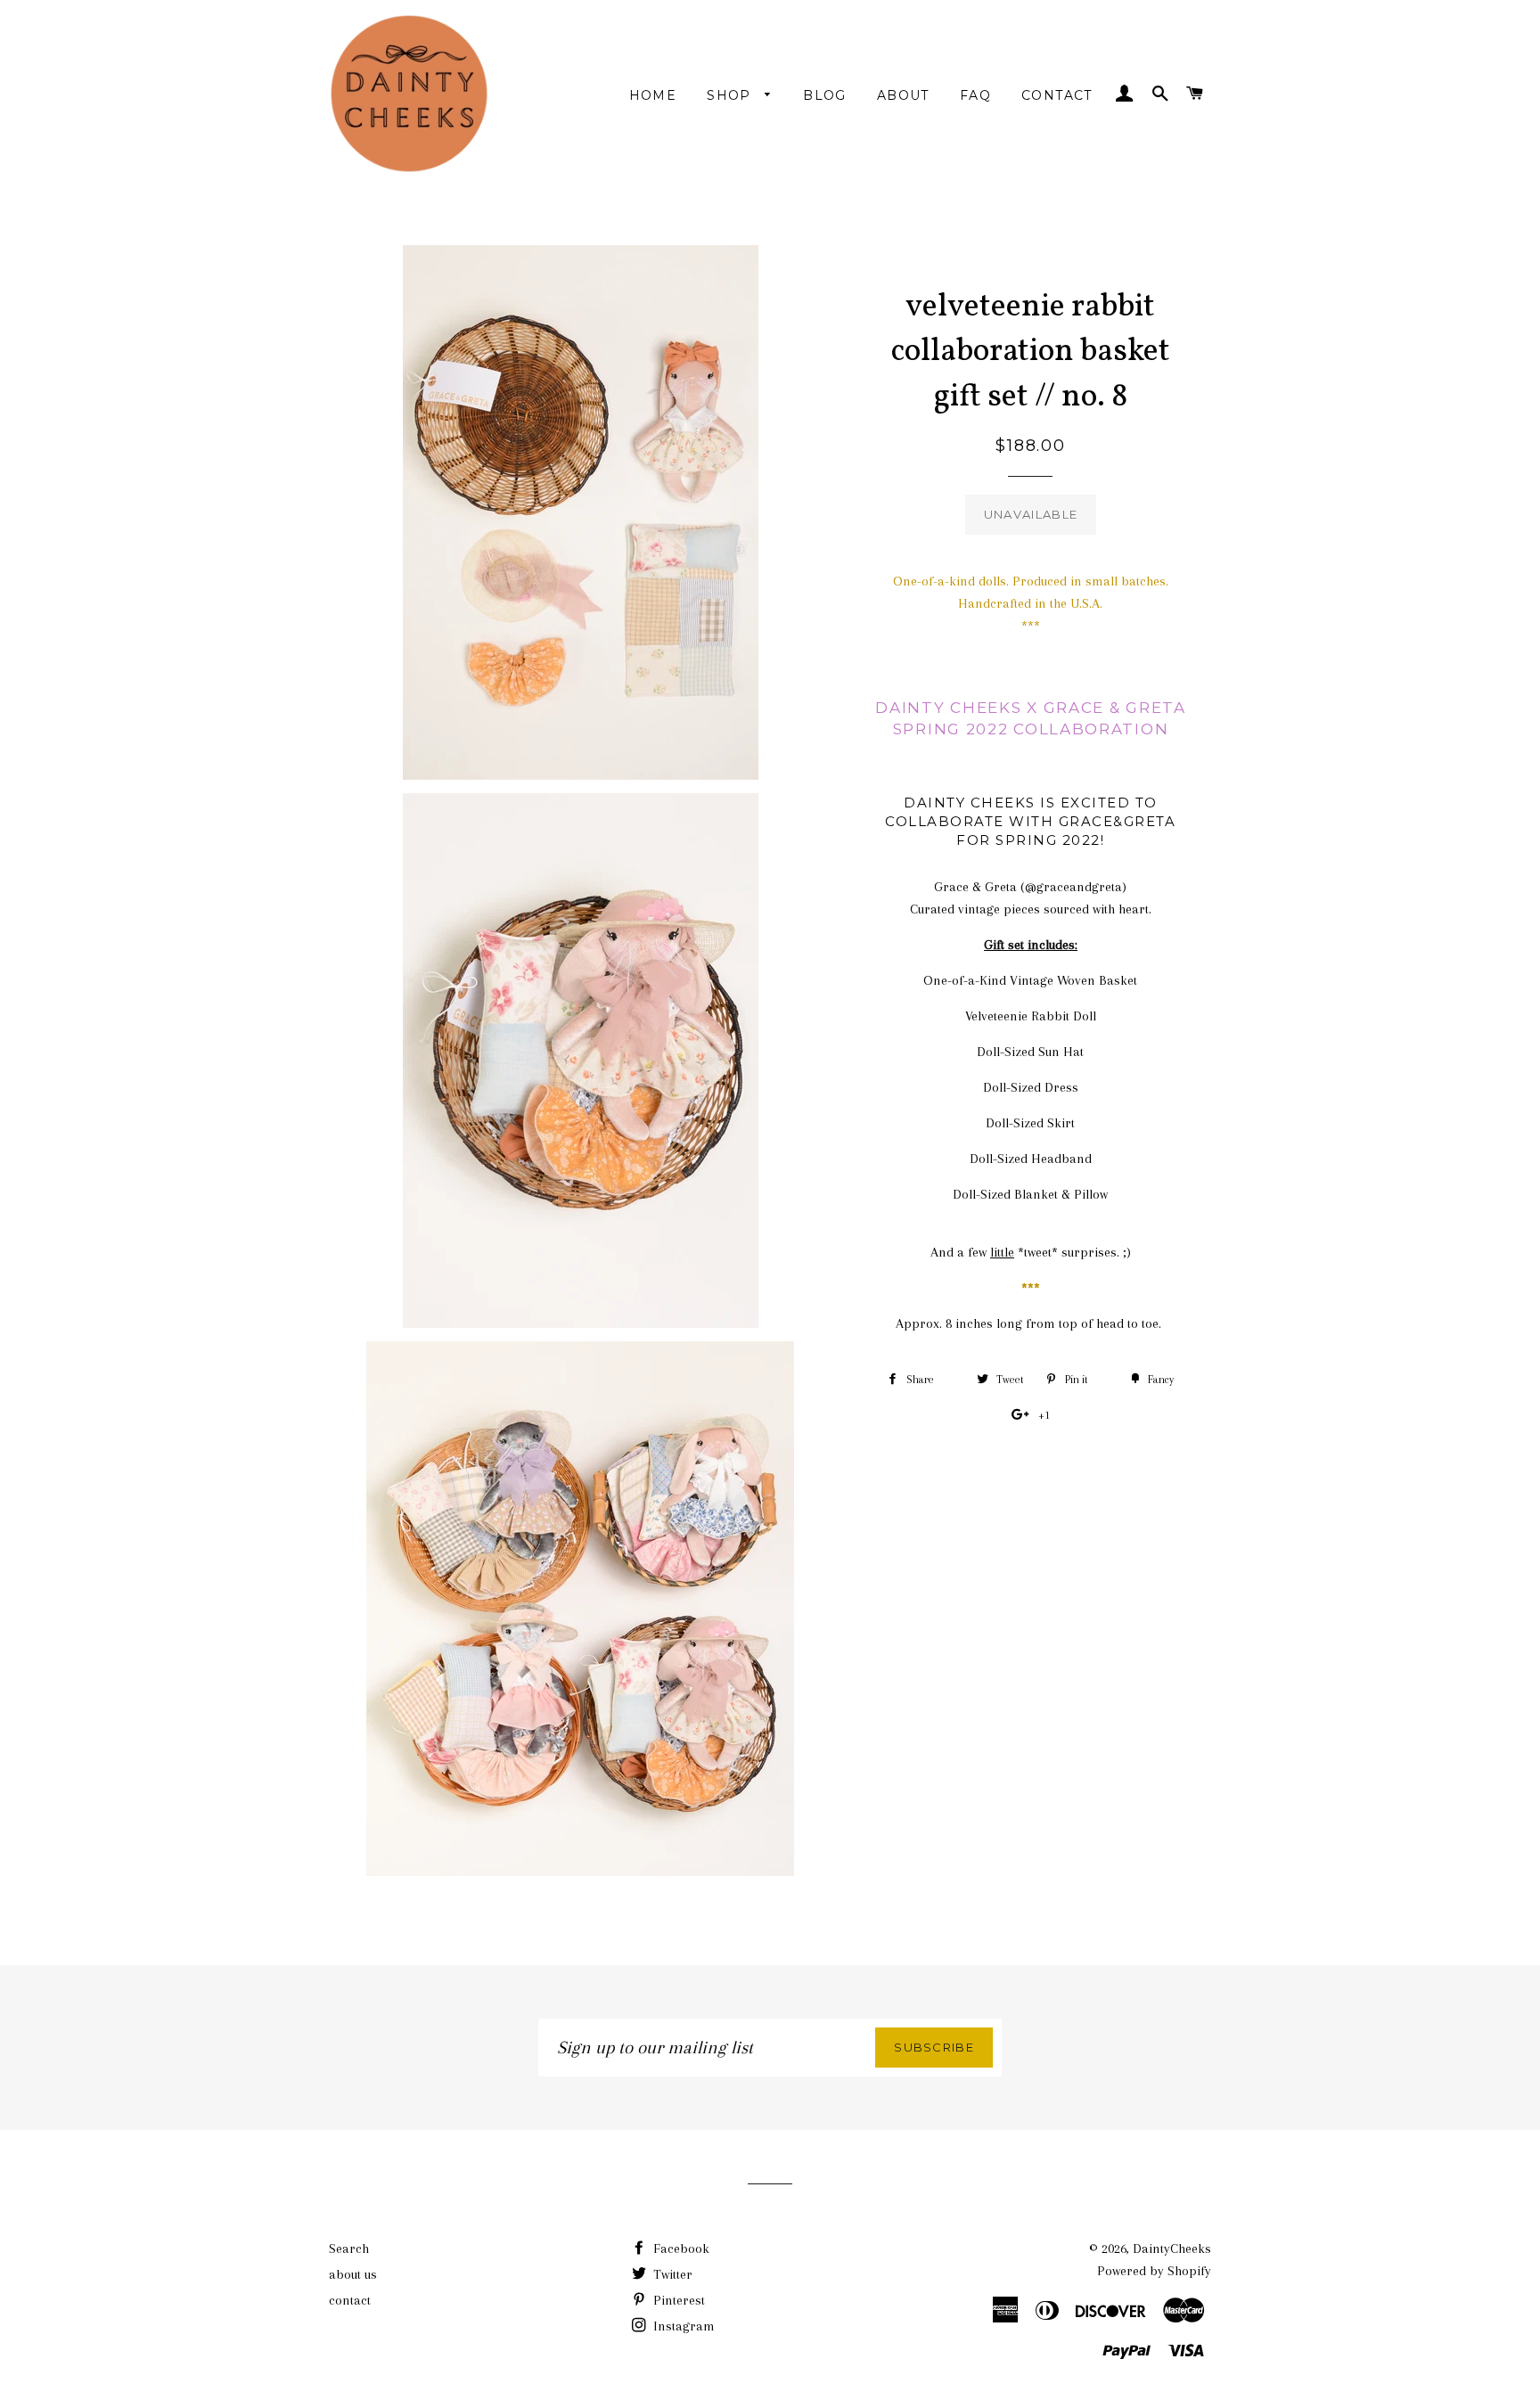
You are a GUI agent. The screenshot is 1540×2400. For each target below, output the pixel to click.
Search (349, 2248)
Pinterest (677, 2300)
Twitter (671, 2274)
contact (1057, 95)
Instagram (682, 2326)
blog (825, 95)
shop (731, 95)
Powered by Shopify (1154, 2271)
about (903, 95)
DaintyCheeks (1172, 2248)
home (653, 95)
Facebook (680, 2248)
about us (353, 2274)
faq (975, 95)
